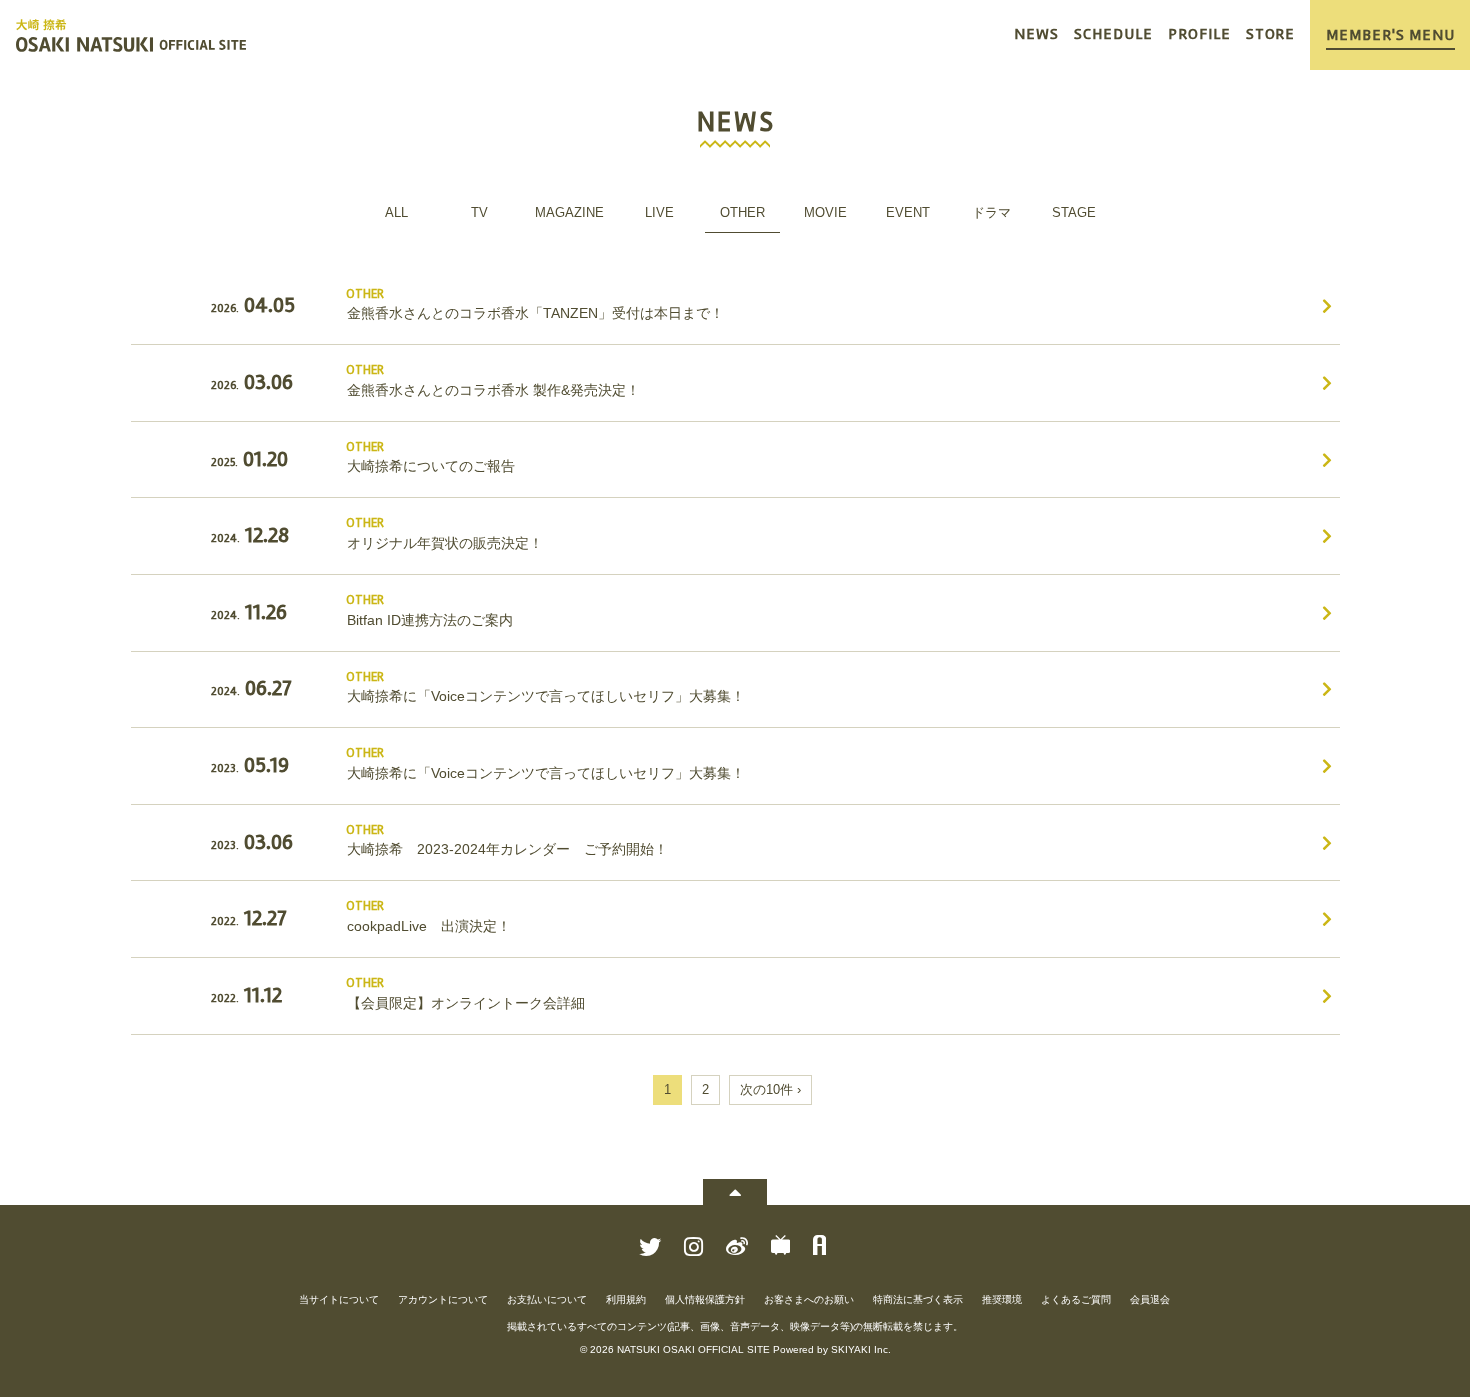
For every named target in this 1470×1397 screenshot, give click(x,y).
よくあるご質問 (1076, 1299)
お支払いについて (547, 1299)
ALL (396, 212)
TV (479, 212)
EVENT (908, 212)
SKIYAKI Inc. (861, 1349)
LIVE (659, 212)
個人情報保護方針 (705, 1299)
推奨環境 (1002, 1299)
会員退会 (1150, 1299)
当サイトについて (339, 1299)
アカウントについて (443, 1299)
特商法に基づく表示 (918, 1299)
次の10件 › (770, 1089)
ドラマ (991, 212)
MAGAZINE (569, 212)
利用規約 (626, 1299)
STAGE (1074, 212)
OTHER (742, 212)
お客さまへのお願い (809, 1299)
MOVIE (825, 212)
